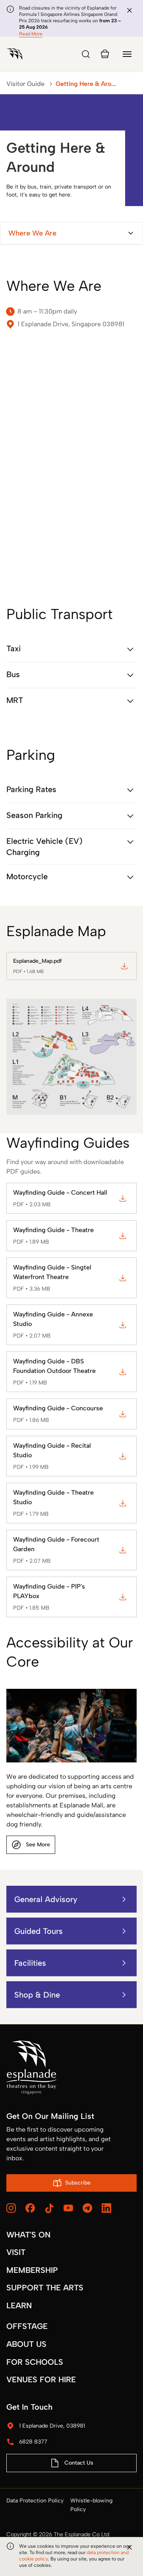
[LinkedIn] (106, 2208)
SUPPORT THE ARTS (45, 2288)
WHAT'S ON (28, 2235)
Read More (31, 34)
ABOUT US (26, 2344)
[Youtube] (68, 2208)
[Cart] (105, 54)
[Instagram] (11, 2208)
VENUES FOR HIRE (41, 2379)
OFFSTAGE (27, 2326)
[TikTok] (49, 2208)
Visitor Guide (25, 84)
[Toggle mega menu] (127, 54)
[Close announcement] (129, 10)
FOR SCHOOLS (35, 2362)
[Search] (86, 54)
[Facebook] (30, 2208)
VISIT (16, 2252)
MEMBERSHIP (32, 2270)
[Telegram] (87, 2208)
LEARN (19, 2305)
